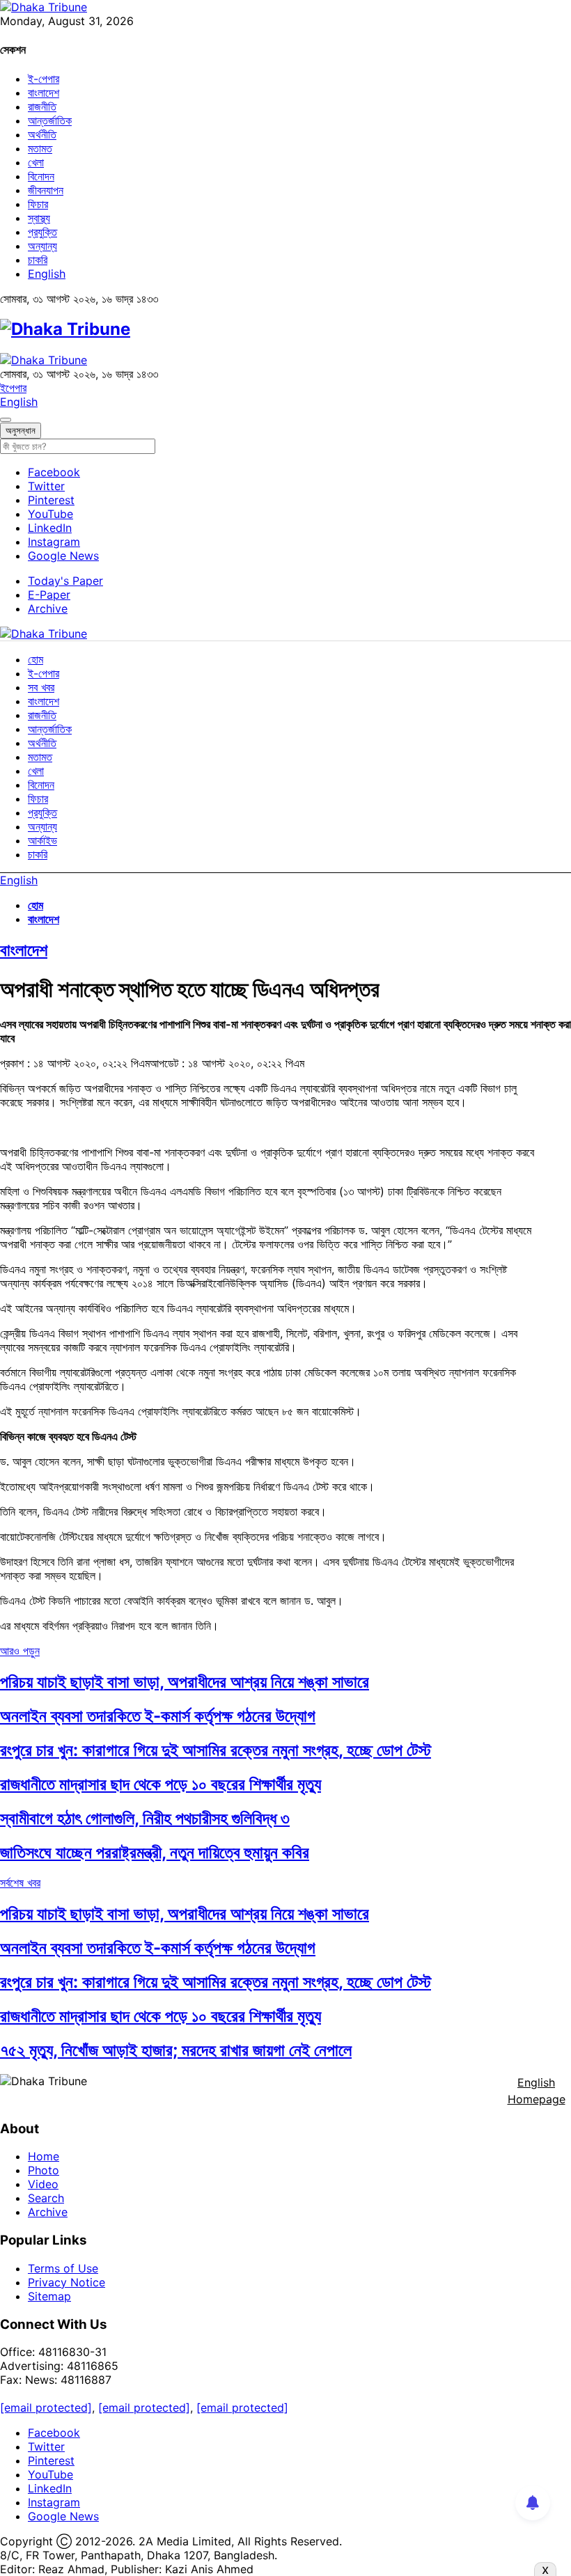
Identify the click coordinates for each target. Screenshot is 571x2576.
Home (44, 2156)
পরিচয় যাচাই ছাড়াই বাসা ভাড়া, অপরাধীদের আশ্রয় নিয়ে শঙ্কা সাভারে (185, 1682)
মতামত (40, 148)
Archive (48, 608)
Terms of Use (63, 2268)
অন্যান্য (42, 246)
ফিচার (38, 204)
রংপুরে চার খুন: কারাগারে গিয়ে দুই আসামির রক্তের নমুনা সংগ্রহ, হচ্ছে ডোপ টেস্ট (216, 1750)
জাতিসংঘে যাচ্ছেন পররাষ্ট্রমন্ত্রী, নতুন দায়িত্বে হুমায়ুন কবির (155, 1852)
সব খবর (41, 687)
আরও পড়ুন (20, 1651)
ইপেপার (13, 388)
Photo (44, 2170)
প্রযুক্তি (42, 232)
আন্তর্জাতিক (50, 120)
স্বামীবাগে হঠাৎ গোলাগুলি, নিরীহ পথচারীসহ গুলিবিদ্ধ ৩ (145, 1818)
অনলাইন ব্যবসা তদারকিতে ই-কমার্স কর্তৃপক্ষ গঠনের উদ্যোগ (158, 1716)
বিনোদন (41, 176)
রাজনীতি (42, 107)
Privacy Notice (67, 2282)
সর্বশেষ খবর (20, 1883)
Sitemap (49, 2296)
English (47, 274)
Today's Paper (65, 581)
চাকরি (38, 260)
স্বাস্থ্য (39, 218)
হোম (36, 659)
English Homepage (537, 2091)
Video (43, 2184)
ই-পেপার (44, 79)
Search (46, 2198)
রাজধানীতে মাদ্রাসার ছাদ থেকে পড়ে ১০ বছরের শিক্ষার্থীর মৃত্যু (161, 1784)
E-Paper (49, 595)
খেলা (36, 162)
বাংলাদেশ (44, 93)
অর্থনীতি (42, 134)
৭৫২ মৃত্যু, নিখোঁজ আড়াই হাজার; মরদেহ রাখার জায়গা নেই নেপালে (176, 2050)
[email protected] (46, 2408)
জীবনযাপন (46, 190)
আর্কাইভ (42, 840)
